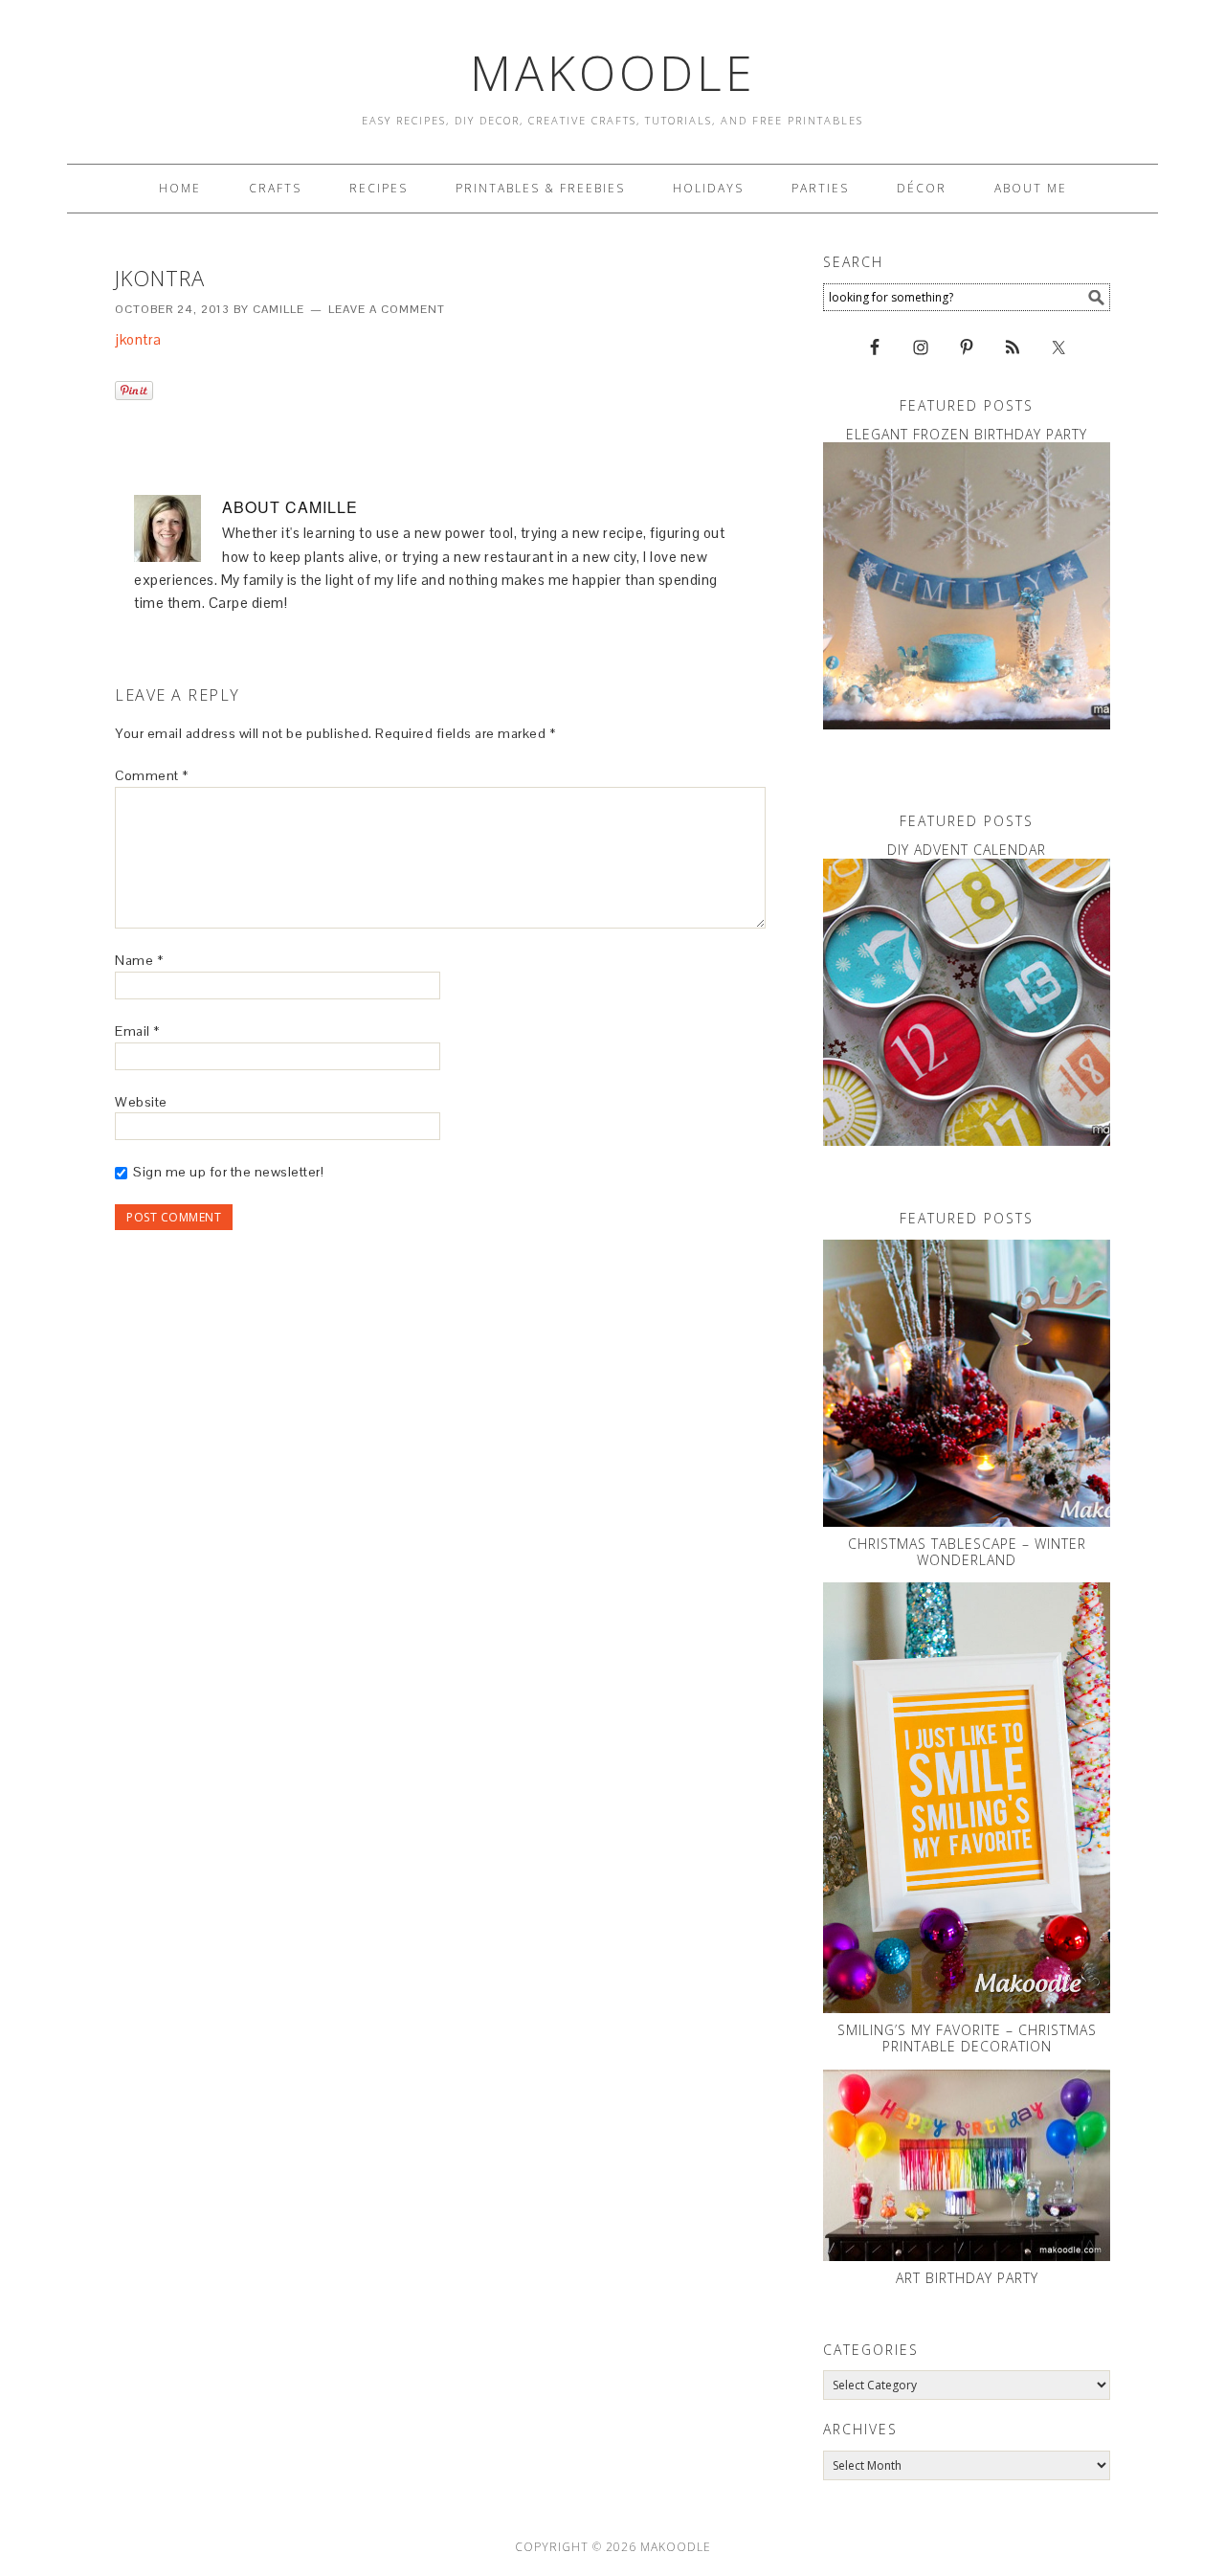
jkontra (138, 339)
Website (141, 1102)
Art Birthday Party (967, 2278)
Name (139, 960)
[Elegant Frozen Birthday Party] (967, 586)
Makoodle (613, 73)
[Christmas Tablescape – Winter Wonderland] (967, 1383)
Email (137, 1031)
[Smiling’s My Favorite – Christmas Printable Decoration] (967, 1798)
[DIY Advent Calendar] (967, 1002)
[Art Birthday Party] (967, 2165)
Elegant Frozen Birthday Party (967, 434)
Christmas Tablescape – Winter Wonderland (967, 1552)
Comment (152, 775)
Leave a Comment (387, 309)
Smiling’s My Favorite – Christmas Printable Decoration (967, 2038)
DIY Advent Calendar (967, 850)
